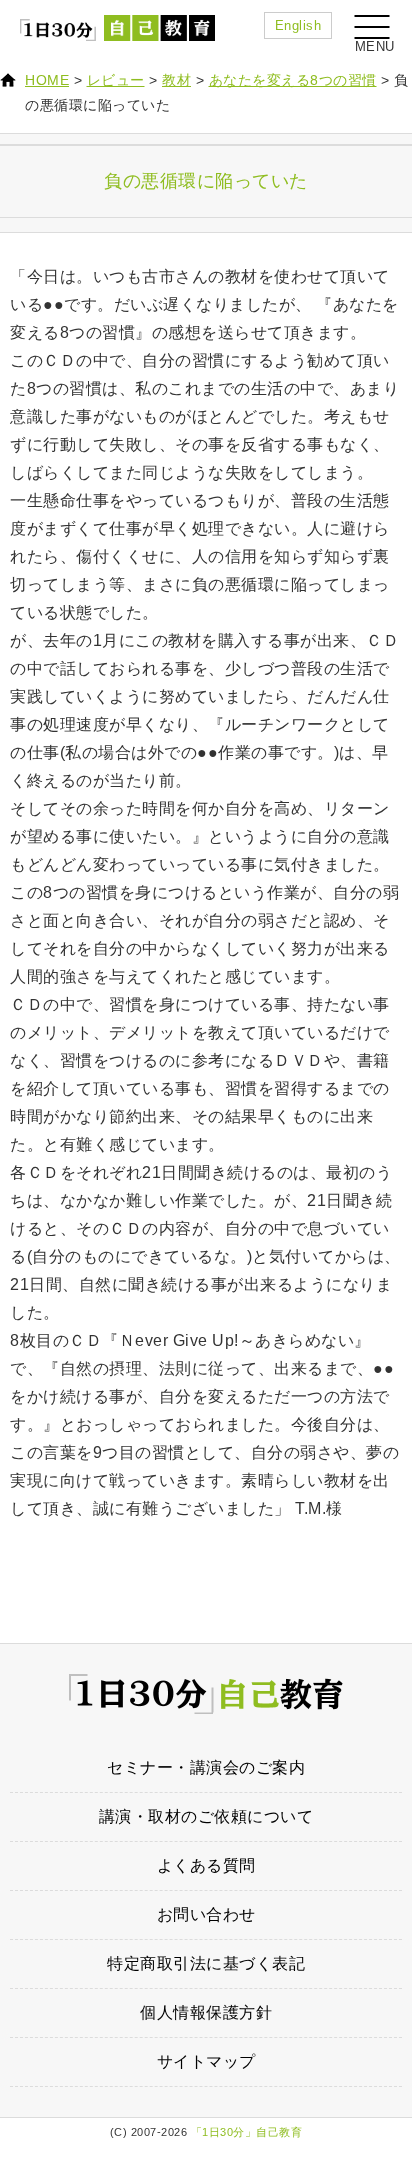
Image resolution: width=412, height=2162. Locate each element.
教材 (176, 80)
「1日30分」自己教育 (247, 2132)
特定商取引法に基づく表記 (206, 1963)
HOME (47, 80)
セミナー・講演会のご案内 (206, 1767)
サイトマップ (206, 2061)
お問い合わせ (206, 1914)
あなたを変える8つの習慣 (293, 80)
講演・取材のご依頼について (206, 1816)
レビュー (116, 80)
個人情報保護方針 (206, 2012)
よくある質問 (206, 1865)
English (298, 25)
